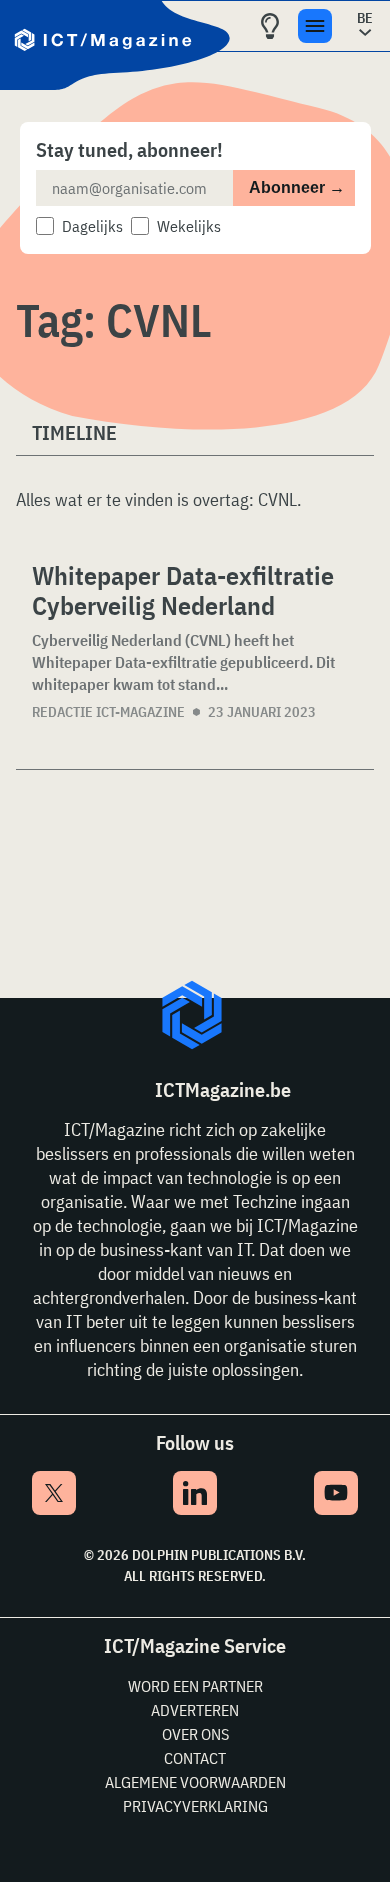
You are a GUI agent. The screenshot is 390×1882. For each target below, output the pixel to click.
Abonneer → (297, 187)
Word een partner (195, 1686)
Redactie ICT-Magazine (108, 712)
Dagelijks (92, 226)
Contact (195, 1758)
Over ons (195, 1734)
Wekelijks (189, 226)
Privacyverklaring (195, 1806)
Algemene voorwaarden (195, 1782)
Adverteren (195, 1710)
